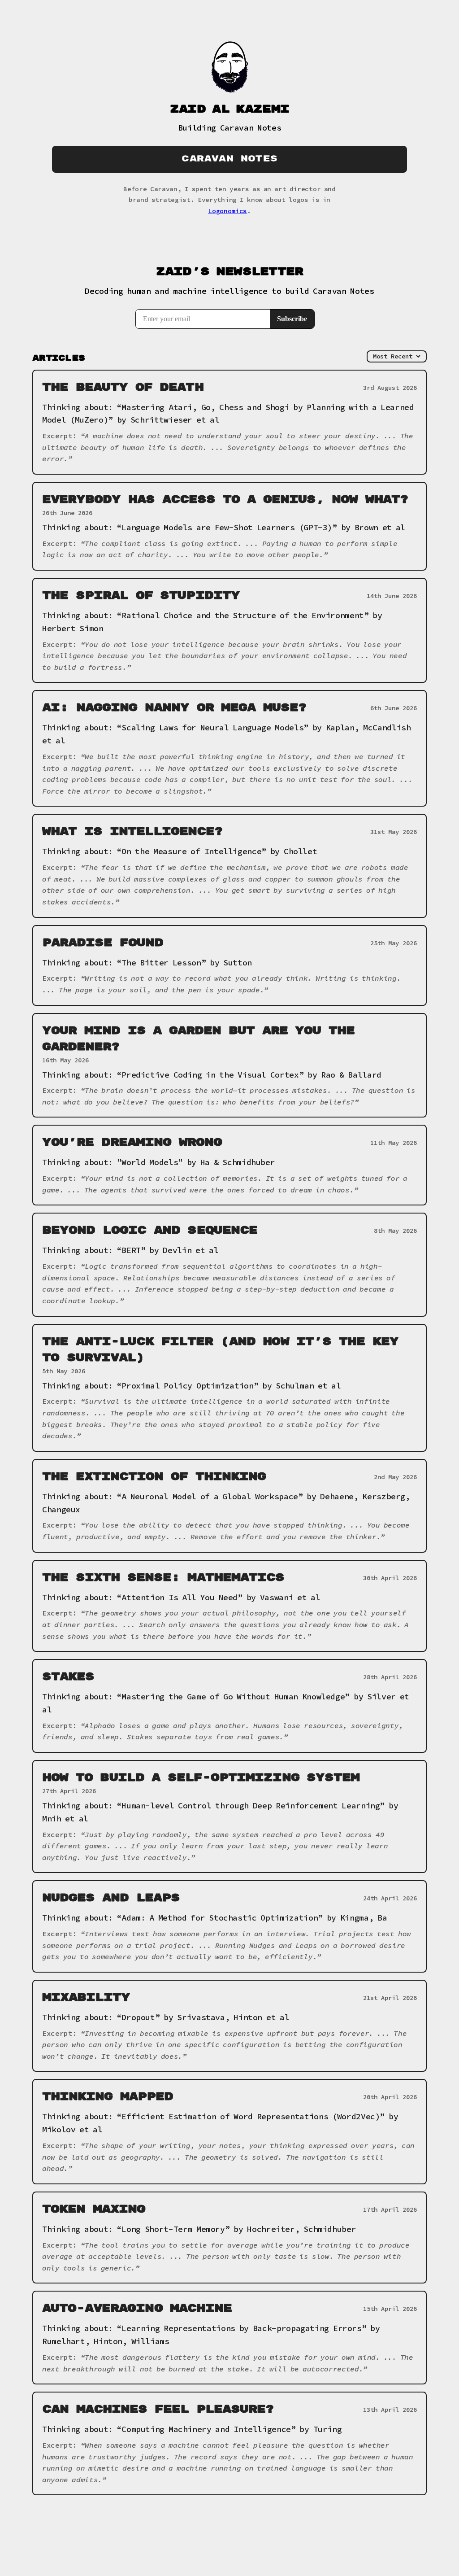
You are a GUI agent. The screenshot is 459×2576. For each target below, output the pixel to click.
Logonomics (227, 211)
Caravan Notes (229, 159)
